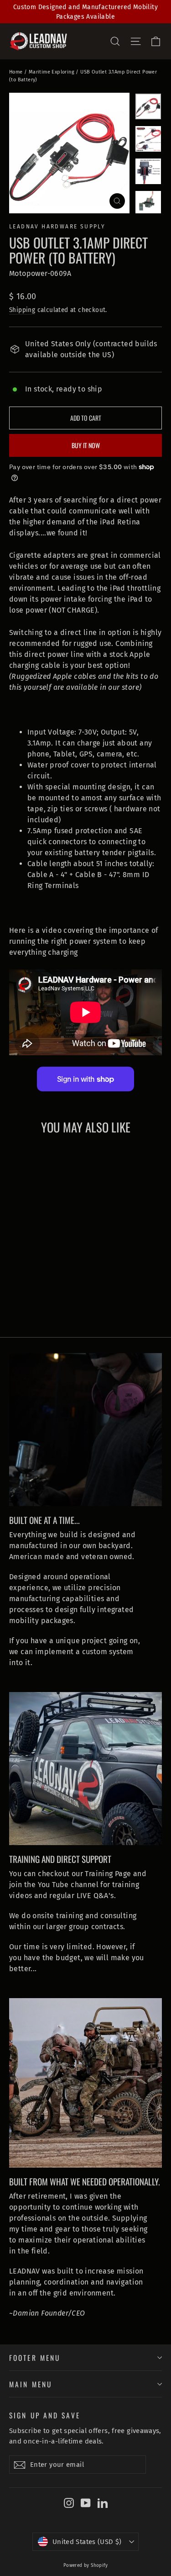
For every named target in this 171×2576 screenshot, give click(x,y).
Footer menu (35, 2357)
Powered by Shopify (85, 2565)
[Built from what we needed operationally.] (85, 2083)
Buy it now (86, 445)
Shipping (22, 310)
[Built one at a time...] (85, 1430)
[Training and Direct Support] (85, 1769)
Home (16, 72)
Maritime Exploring (52, 72)
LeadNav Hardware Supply (57, 227)
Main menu (31, 2384)
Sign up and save (45, 2414)
